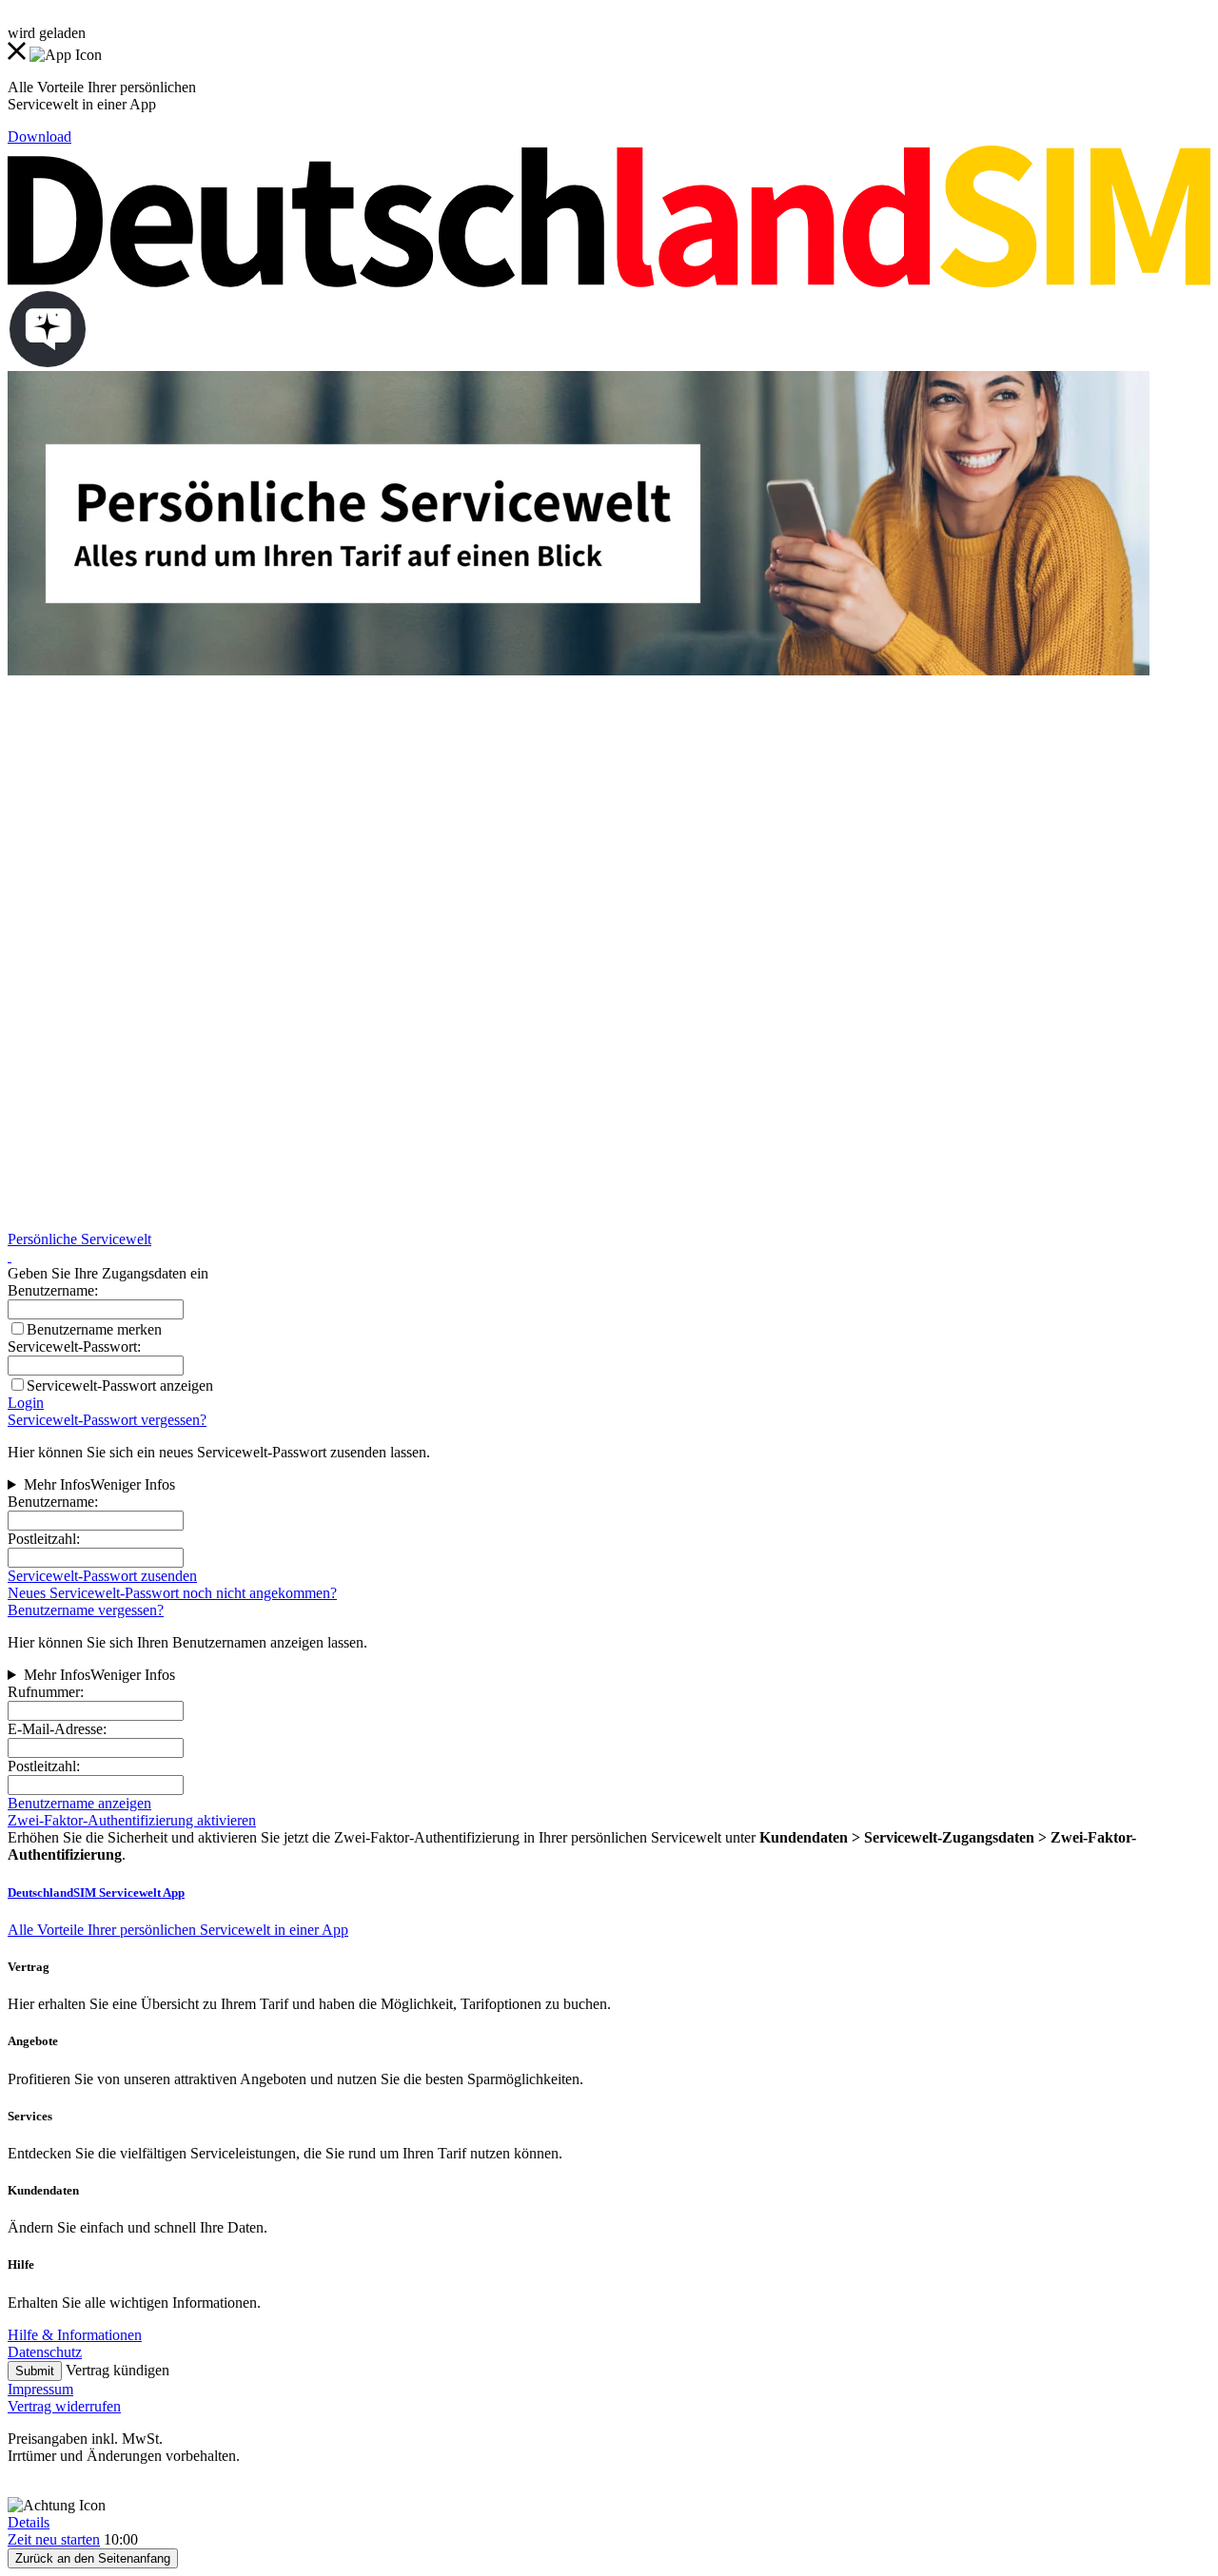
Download (39, 137)
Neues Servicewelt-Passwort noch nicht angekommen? (172, 1593)
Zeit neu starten (54, 2539)
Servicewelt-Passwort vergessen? (107, 1420)
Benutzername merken (94, 1329)
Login (26, 1403)
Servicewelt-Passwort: (74, 1347)
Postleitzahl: (44, 1539)
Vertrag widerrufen (64, 2406)
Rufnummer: (46, 1692)
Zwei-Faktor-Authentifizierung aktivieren (132, 1820)
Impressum (40, 2389)
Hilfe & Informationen (75, 2335)
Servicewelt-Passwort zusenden (102, 1576)
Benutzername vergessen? (86, 1610)
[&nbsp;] (10, 1256)
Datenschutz (45, 2352)
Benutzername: (53, 1502)
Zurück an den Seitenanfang (93, 2558)
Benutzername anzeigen (79, 1803)
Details (29, 2522)
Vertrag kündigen (118, 2370)
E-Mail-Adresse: (57, 1729)
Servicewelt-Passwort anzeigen (120, 1386)
